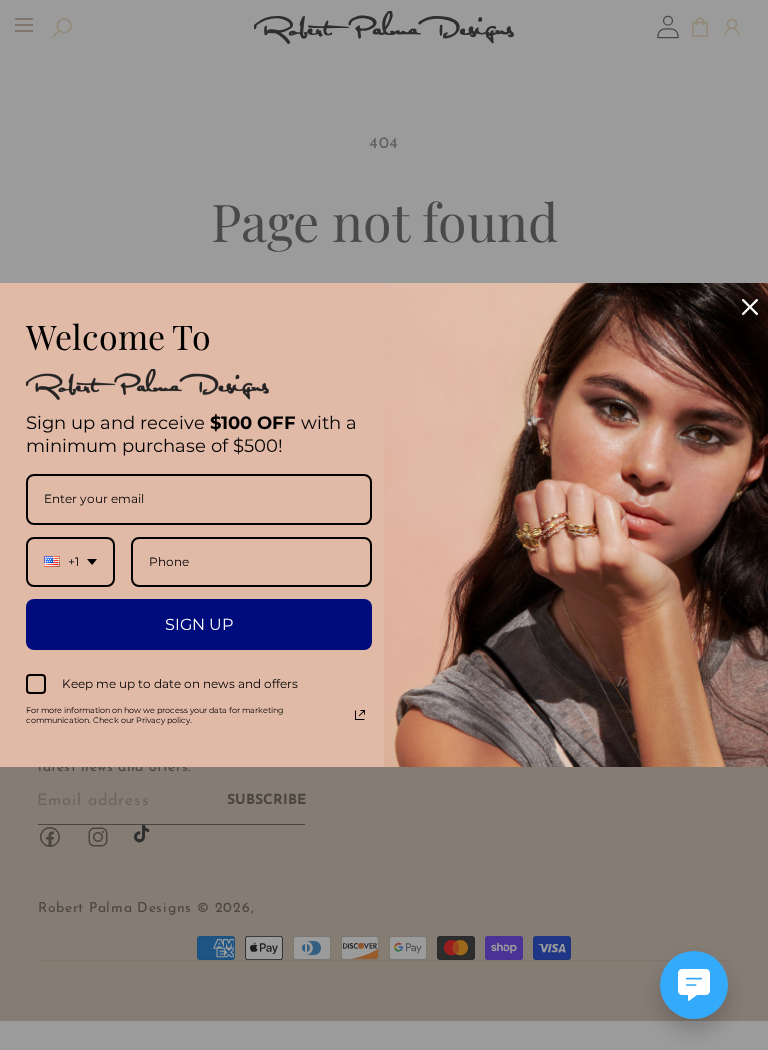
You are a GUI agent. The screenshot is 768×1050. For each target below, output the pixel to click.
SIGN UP (199, 624)
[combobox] (70, 562)
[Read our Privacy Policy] (360, 715)
